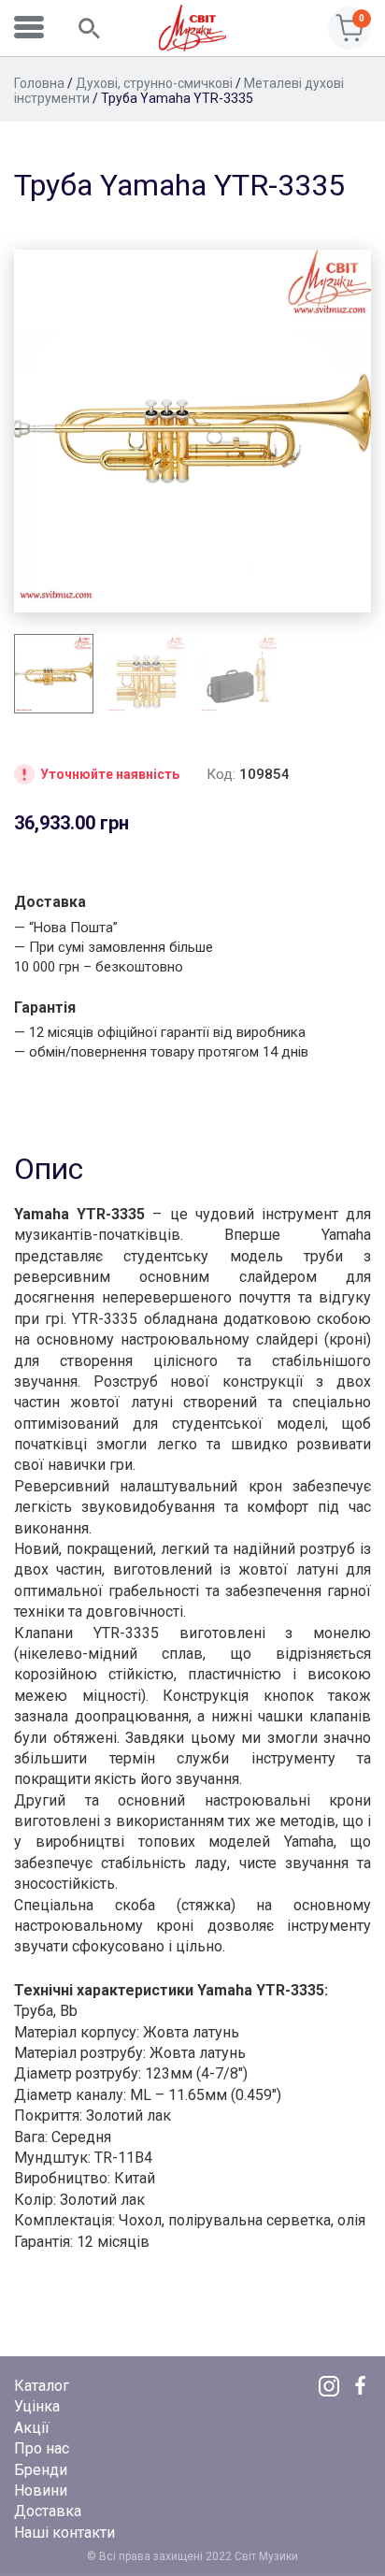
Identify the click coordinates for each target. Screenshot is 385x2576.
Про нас (42, 2448)
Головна (39, 83)
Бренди (41, 2470)
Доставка (48, 2511)
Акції (32, 2428)
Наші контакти (64, 2533)
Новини (41, 2490)
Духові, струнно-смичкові (154, 83)
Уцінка (37, 2406)
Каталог (42, 2386)
